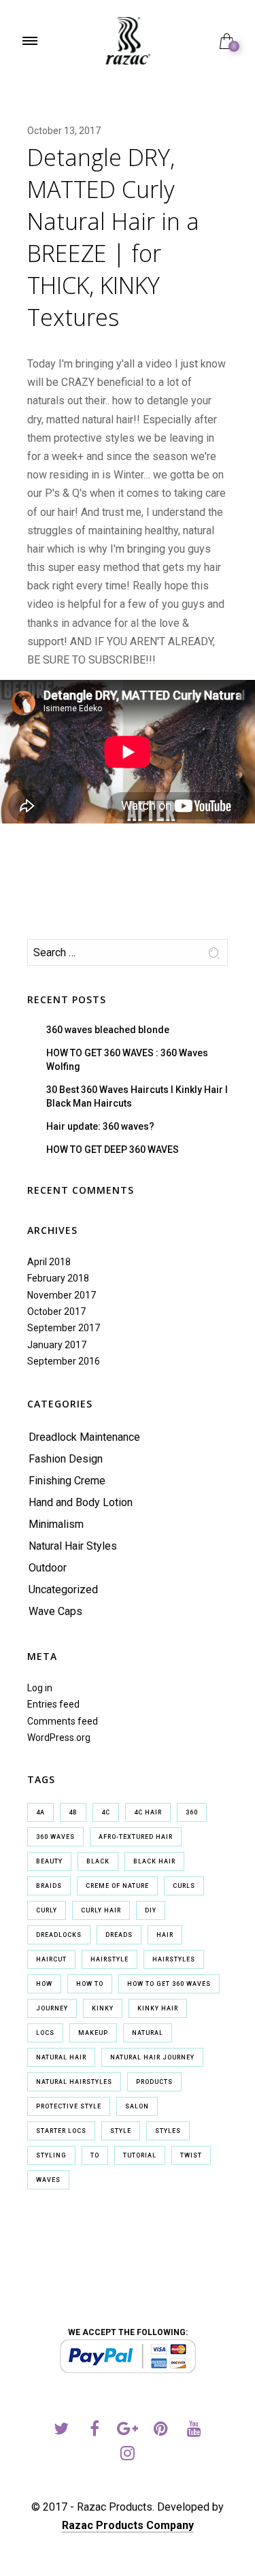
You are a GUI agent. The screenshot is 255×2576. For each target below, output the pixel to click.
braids (49, 1886)
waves (48, 2180)
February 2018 (58, 1278)
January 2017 (57, 1345)
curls (184, 1886)
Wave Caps (55, 1611)
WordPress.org (59, 1738)
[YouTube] (194, 2431)
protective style (69, 2106)
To (95, 2155)
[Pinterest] (161, 2431)
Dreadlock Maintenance (84, 1437)
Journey (52, 2008)
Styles (168, 2131)
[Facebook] (94, 2431)
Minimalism (56, 1524)
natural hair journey (152, 2057)
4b (73, 1812)
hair (165, 1935)
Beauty (49, 1861)
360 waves (55, 1837)
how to (90, 1984)
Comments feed (63, 1721)
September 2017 (64, 1328)
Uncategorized (63, 1589)
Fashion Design (66, 1459)
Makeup (93, 2033)
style (121, 2131)
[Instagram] (128, 2455)
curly (47, 1910)
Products (154, 2082)
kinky (103, 2008)
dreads (119, 1935)
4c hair (148, 1812)
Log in (40, 1688)
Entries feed (53, 1704)
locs (45, 2033)
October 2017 (56, 1311)
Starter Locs (61, 2131)
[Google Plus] (128, 2431)
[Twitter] (61, 2431)
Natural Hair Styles (73, 1546)
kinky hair (158, 2008)
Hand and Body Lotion (81, 1502)
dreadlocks (59, 1935)
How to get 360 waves (169, 1984)
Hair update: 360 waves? (100, 1126)
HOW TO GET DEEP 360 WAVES (113, 1150)
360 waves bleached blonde (108, 1030)
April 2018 (49, 1262)
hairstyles (174, 1959)
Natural (148, 2033)
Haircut (51, 1959)
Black (98, 1861)
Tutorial (140, 2155)
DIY (151, 1910)
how (44, 1984)
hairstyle (109, 1959)
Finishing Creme (67, 1481)
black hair (154, 1861)
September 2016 (64, 1361)
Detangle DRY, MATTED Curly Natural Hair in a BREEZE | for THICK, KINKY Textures (113, 237)
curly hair (101, 1910)
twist (191, 2155)
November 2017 (62, 1295)
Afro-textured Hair (136, 1837)
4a (40, 1812)
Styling (51, 2155)
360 (192, 1812)
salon (137, 2106)
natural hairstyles (74, 2082)
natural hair (61, 2057)
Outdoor (48, 1568)
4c (106, 1812)
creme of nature (117, 1886)
